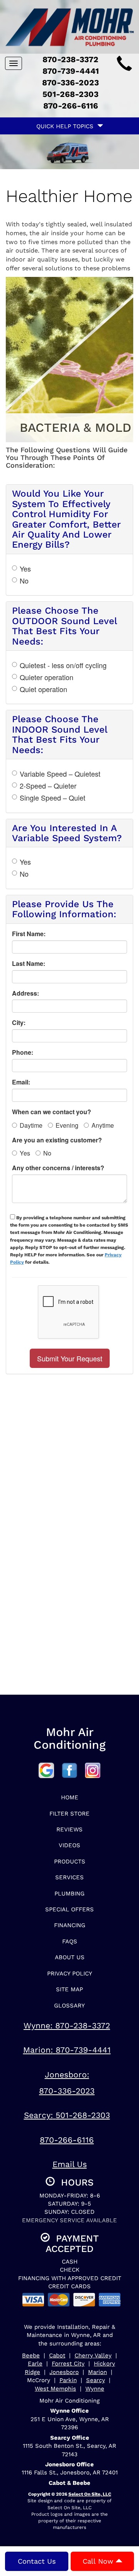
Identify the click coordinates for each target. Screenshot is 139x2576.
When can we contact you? (52, 1112)
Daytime (31, 1125)
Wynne (95, 2389)
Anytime (103, 1125)
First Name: (29, 934)
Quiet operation (43, 689)
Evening (67, 1125)
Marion (97, 2372)
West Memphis (55, 2389)
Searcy (96, 2380)
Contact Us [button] (37, 2561)
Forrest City (68, 2364)
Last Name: (29, 964)
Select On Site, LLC (90, 2494)
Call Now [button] (99, 2561)
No (24, 581)
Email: (21, 1082)
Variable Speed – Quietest (60, 774)
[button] (70, 1358)
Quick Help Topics (67, 126)
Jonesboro (64, 2372)
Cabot (57, 2355)
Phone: (23, 1052)
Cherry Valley (93, 2355)
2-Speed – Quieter (48, 786)
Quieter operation (47, 677)
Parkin (68, 2380)
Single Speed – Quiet (53, 798)
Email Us (70, 2164)
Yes (25, 569)
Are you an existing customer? (57, 1140)
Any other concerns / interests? (58, 1168)
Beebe (31, 2355)
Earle (35, 2364)
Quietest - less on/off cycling (63, 665)
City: (19, 1023)
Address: (25, 993)
